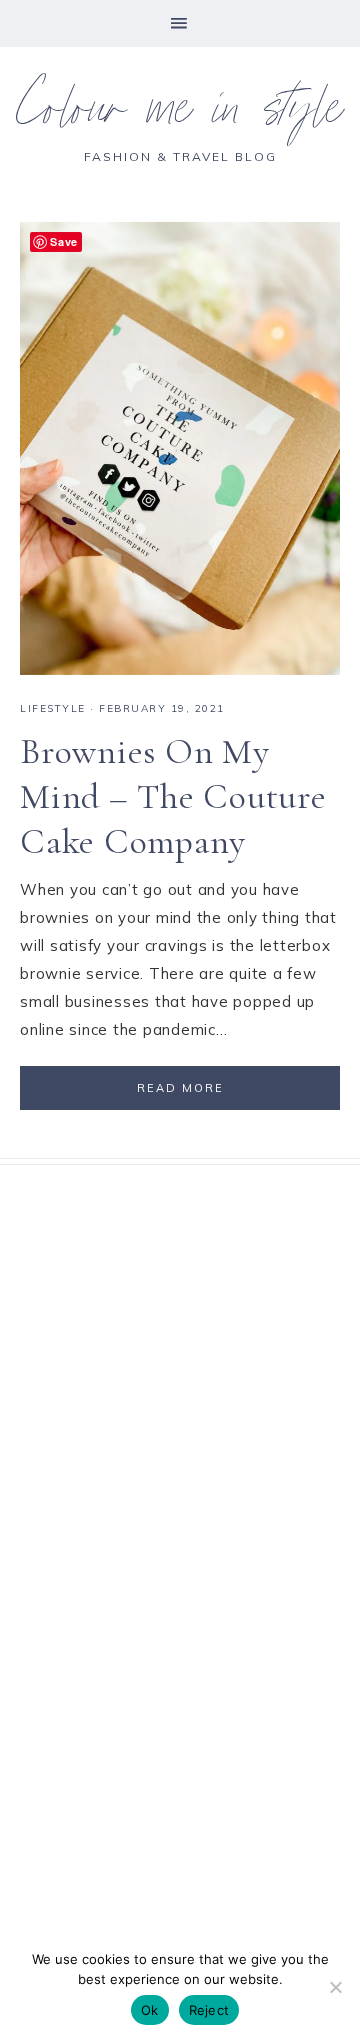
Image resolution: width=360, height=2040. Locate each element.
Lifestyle (53, 708)
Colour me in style (180, 115)
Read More (180, 1088)
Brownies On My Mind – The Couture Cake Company (173, 796)
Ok (150, 2010)
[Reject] (335, 1987)
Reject (209, 2010)
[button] (180, 23)
